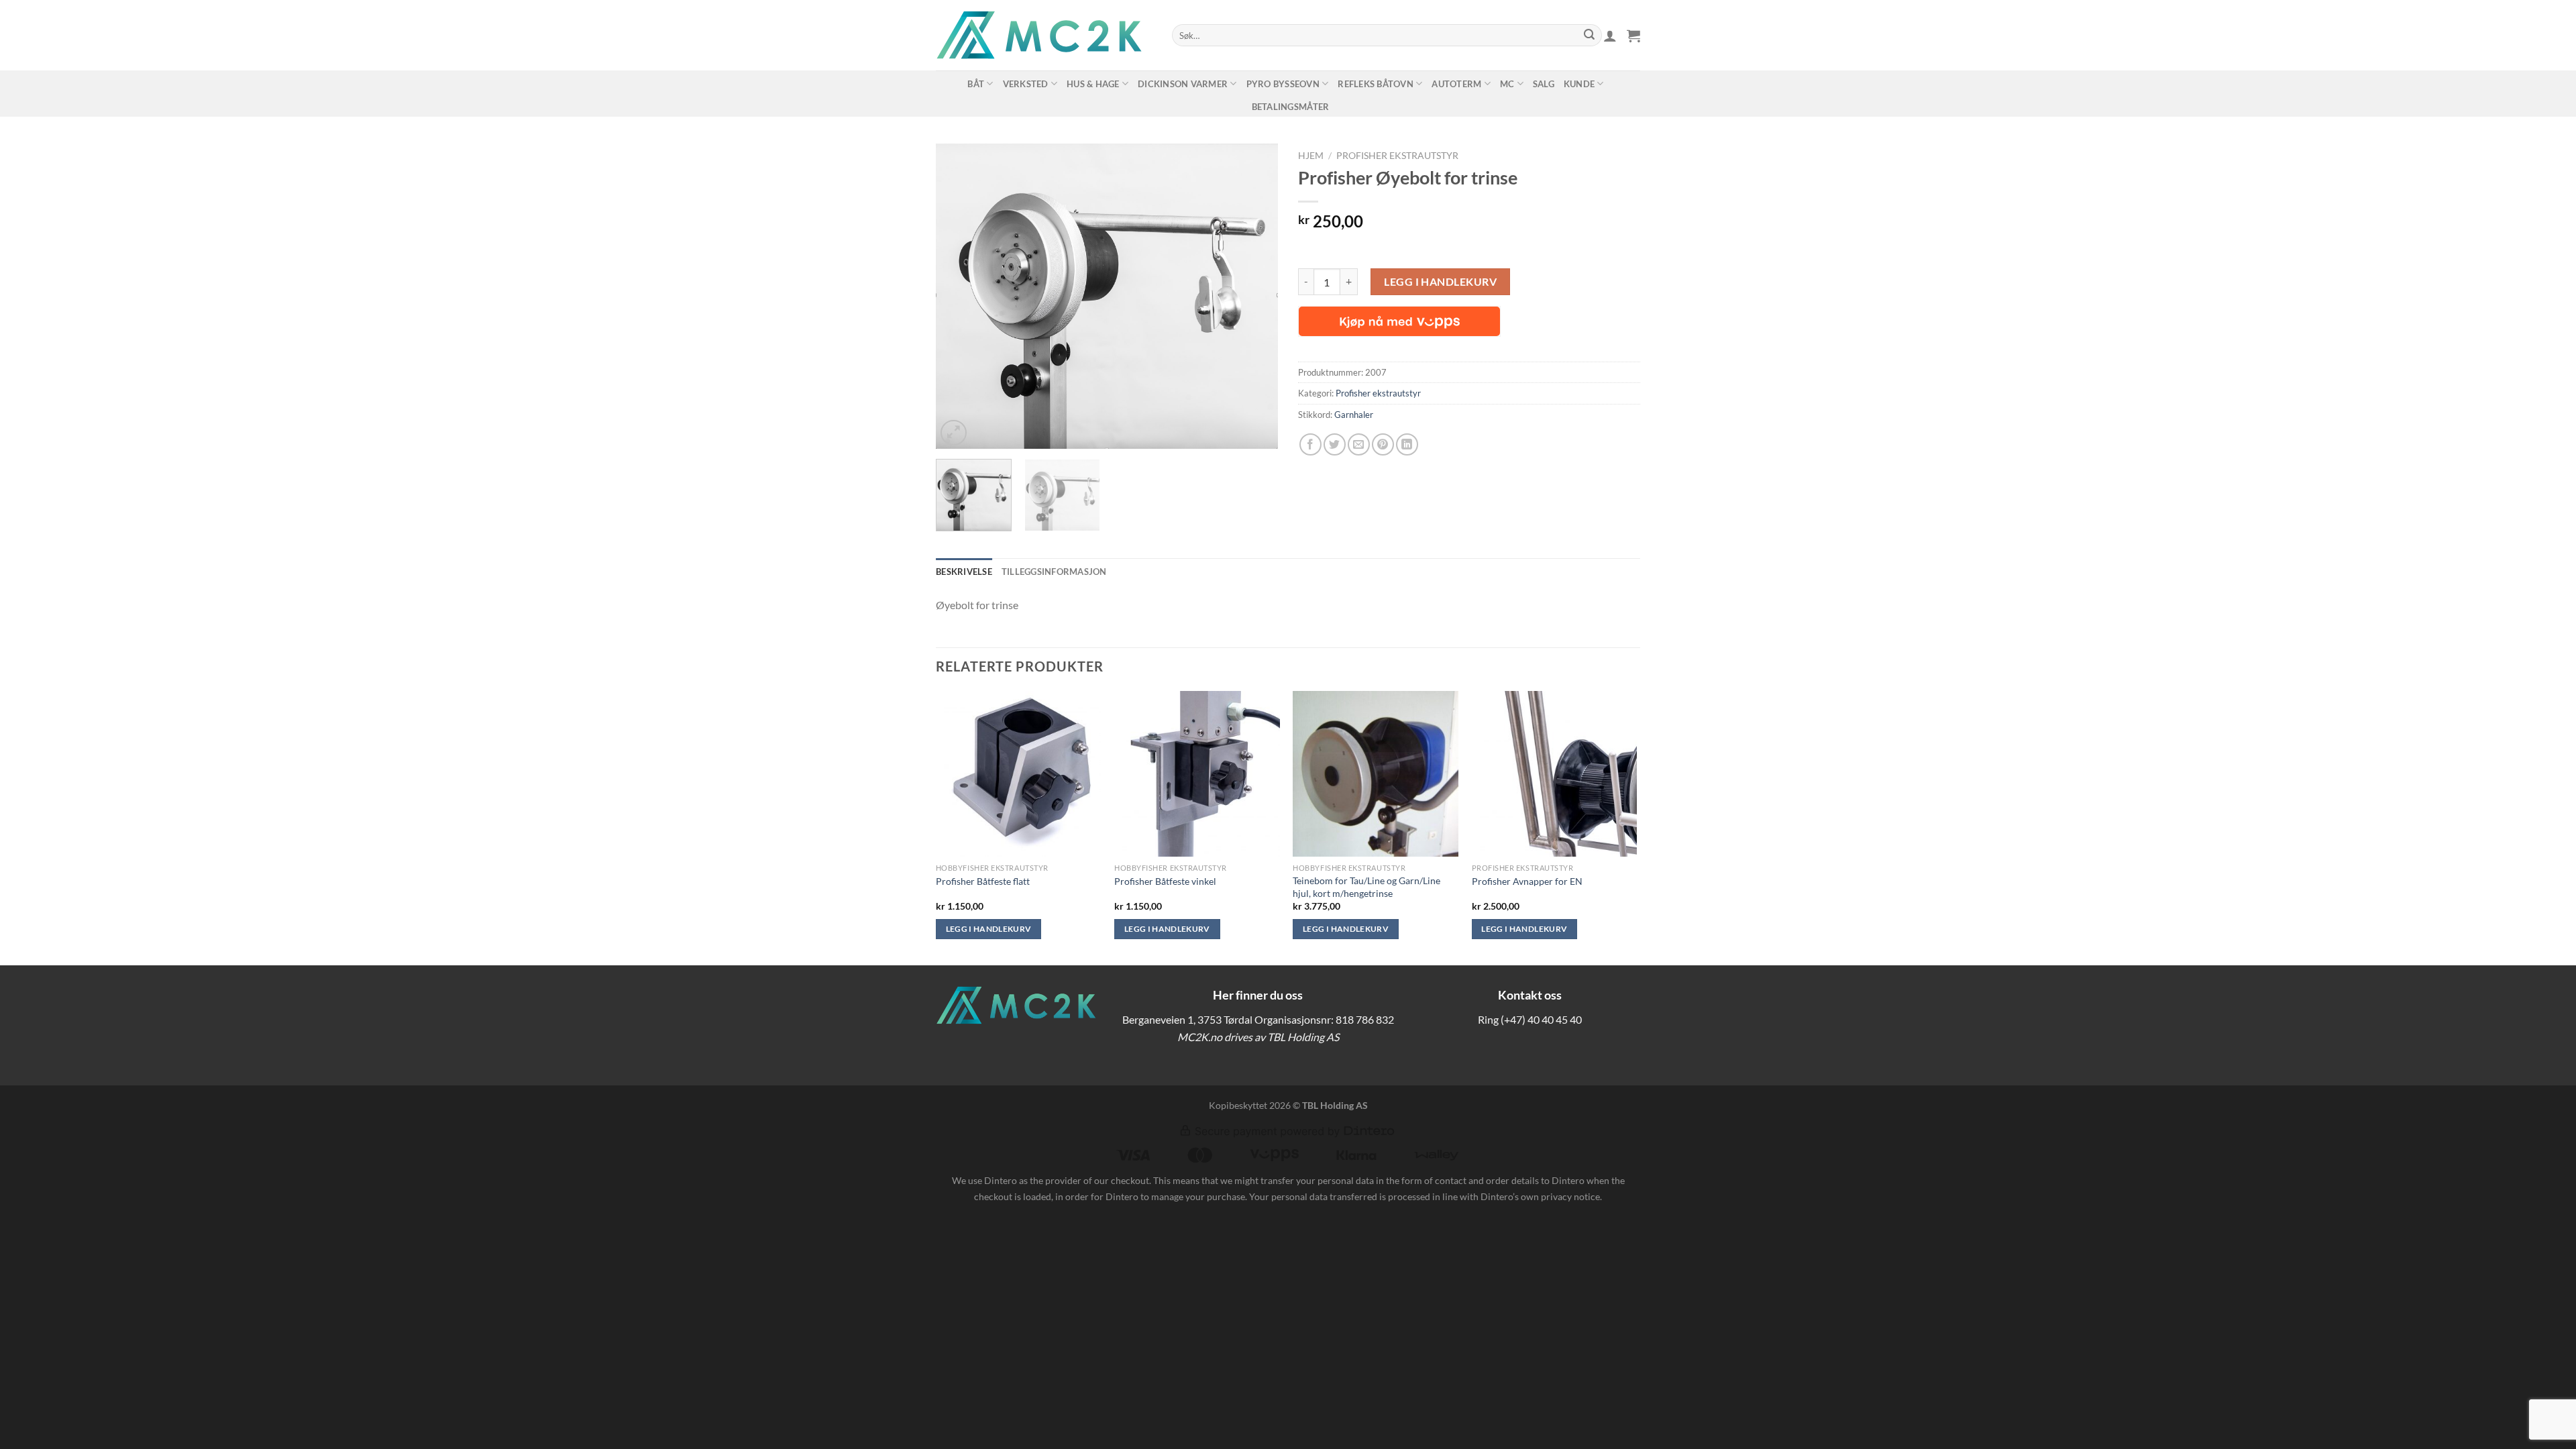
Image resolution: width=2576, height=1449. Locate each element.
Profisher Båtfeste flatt (983, 881)
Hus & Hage (1093, 84)
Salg (1544, 84)
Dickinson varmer (1183, 84)
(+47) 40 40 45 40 (1541, 1019)
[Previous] (959, 296)
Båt (976, 84)
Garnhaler (1354, 415)
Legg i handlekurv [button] (989, 929)
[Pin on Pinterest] (1383, 444)
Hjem (1311, 156)
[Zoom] (954, 433)
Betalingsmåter (1291, 107)
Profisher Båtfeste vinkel (1165, 881)
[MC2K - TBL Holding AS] (1044, 35)
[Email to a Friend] (1359, 444)
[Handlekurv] (1633, 36)
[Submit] (1589, 36)
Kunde (1579, 84)
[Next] (1254, 296)
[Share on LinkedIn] (1407, 444)
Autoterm (1456, 84)
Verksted (1026, 84)
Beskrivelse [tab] (964, 572)
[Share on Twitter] (1335, 444)
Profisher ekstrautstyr (1397, 156)
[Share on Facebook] (1310, 444)
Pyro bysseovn (1283, 84)
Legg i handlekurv (1440, 281)
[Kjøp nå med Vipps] (1399, 321)
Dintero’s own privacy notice (1540, 1196)
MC (1507, 84)
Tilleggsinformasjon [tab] (1054, 572)
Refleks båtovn (1376, 84)
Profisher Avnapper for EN (1527, 881)
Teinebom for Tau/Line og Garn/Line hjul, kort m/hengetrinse (1366, 887)
